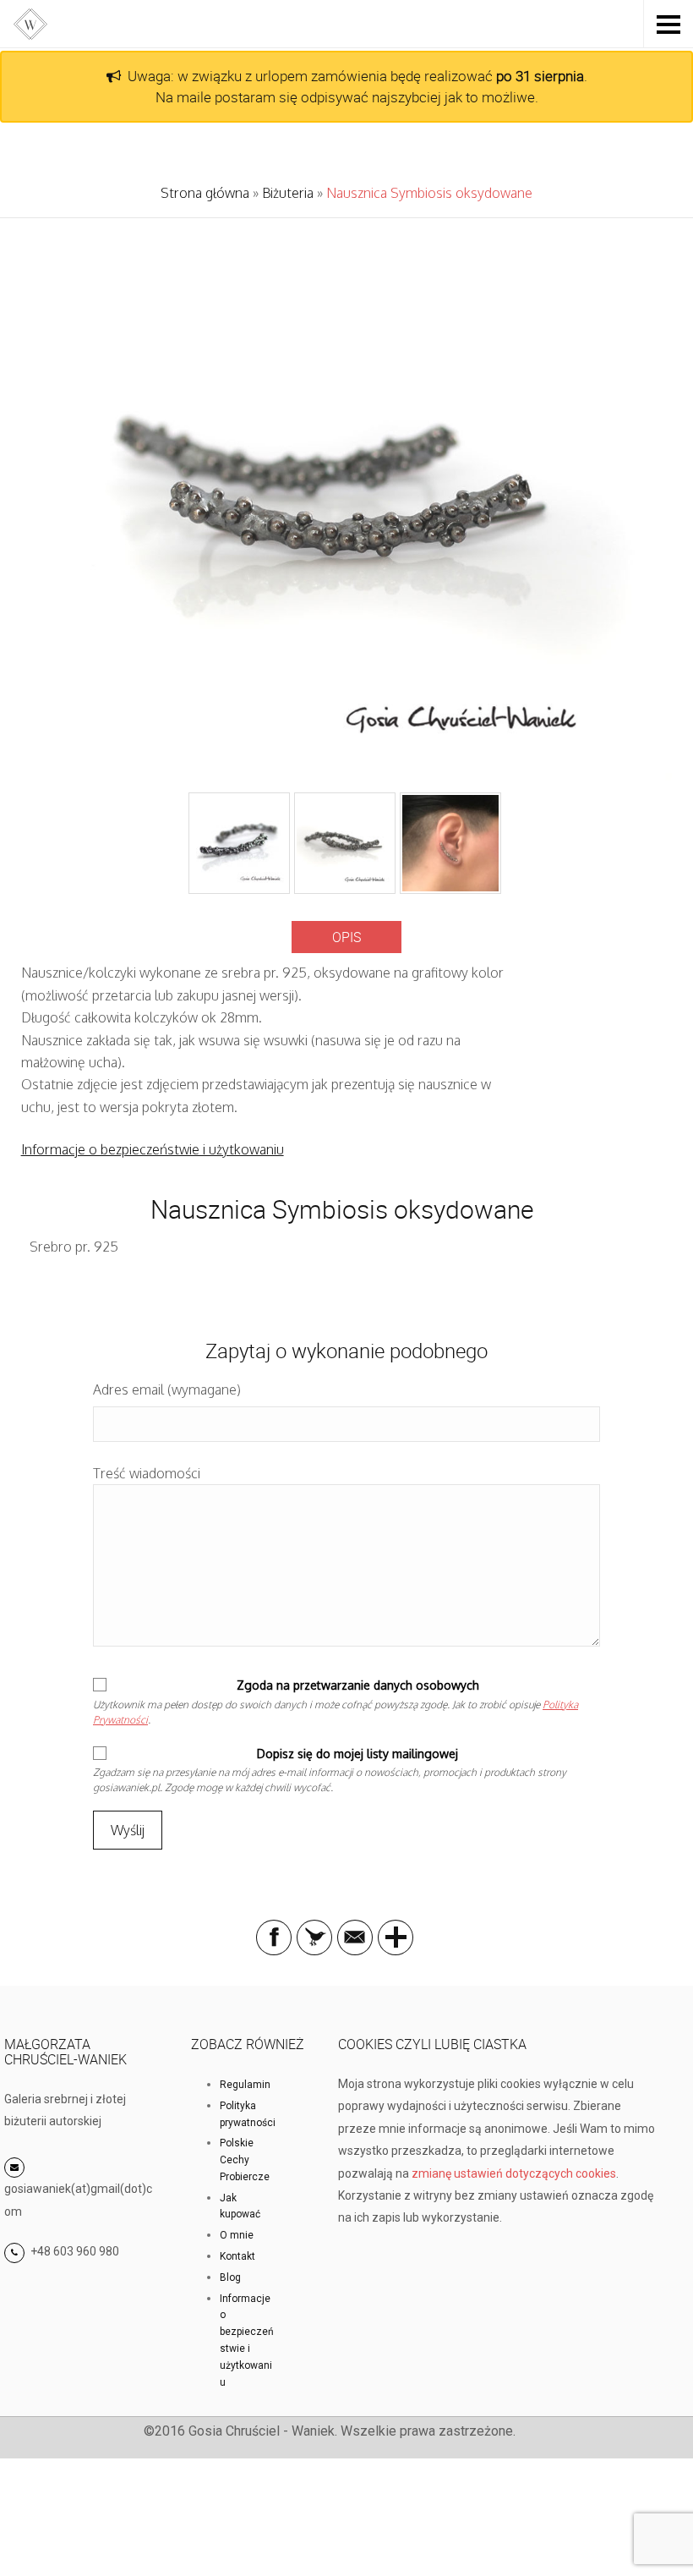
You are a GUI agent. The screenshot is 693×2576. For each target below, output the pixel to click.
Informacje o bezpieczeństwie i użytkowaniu (153, 1149)
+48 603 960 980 (75, 2251)
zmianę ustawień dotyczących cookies (514, 2173)
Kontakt (237, 2256)
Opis (346, 937)
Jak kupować (240, 2206)
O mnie (237, 2235)
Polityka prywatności (248, 2114)
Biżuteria (288, 193)
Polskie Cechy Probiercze (245, 2160)
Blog (230, 2277)
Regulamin (245, 2085)
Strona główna (205, 193)
